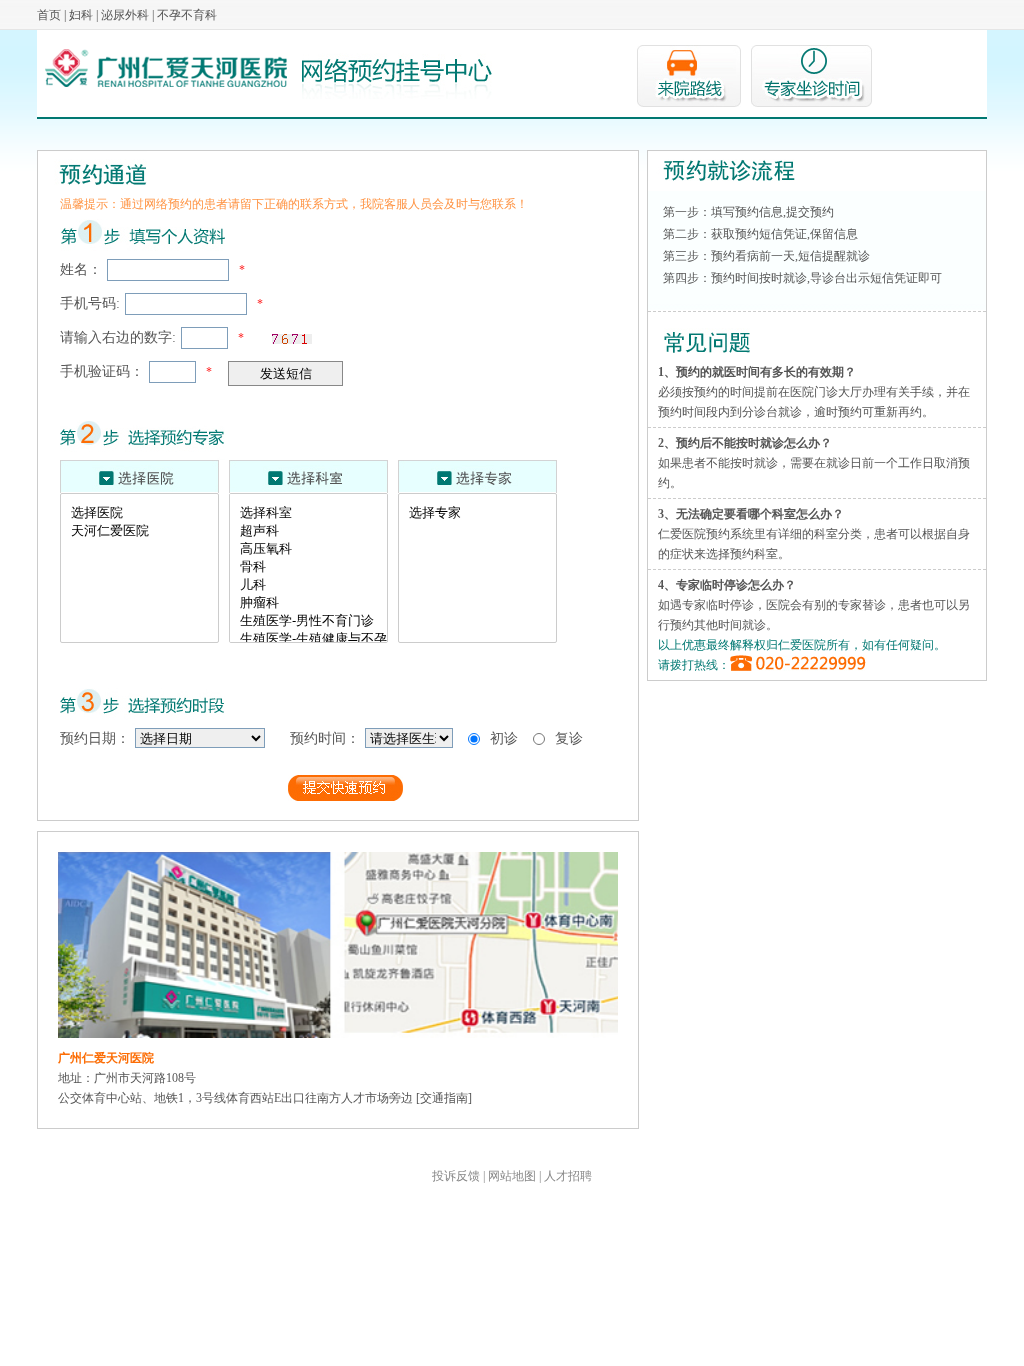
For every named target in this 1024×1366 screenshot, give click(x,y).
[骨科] (313, 567)
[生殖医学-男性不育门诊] (313, 621)
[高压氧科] (313, 549)
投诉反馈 (456, 1176)
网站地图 (512, 1176)
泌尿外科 (125, 15)
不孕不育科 (187, 15)
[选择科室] (313, 513)
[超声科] (313, 531)
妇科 (81, 15)
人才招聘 (568, 1176)
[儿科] (313, 585)
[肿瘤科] (313, 603)
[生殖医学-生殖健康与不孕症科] (313, 639)
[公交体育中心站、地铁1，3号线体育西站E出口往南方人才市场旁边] (338, 862)
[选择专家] (482, 513)
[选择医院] (144, 513)
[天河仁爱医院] (144, 531)
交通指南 (444, 1098)
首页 (49, 15)
